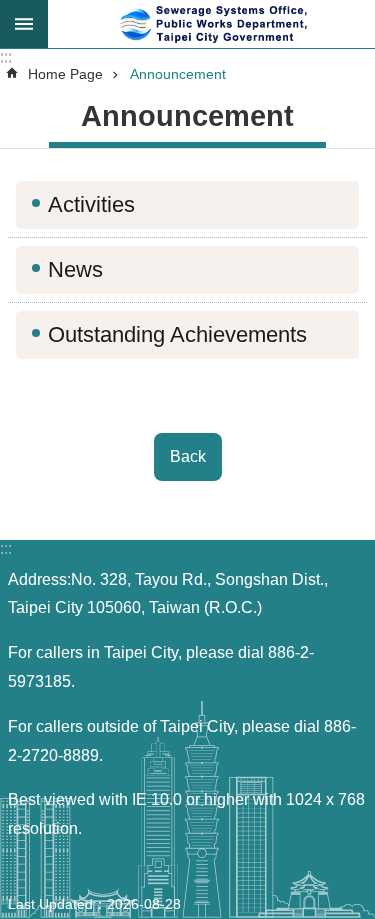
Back (188, 456)
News (75, 269)
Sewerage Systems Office (211, 24)
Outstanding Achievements (177, 334)
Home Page (65, 74)
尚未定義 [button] (24, 24)
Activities (91, 204)
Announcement (178, 74)
